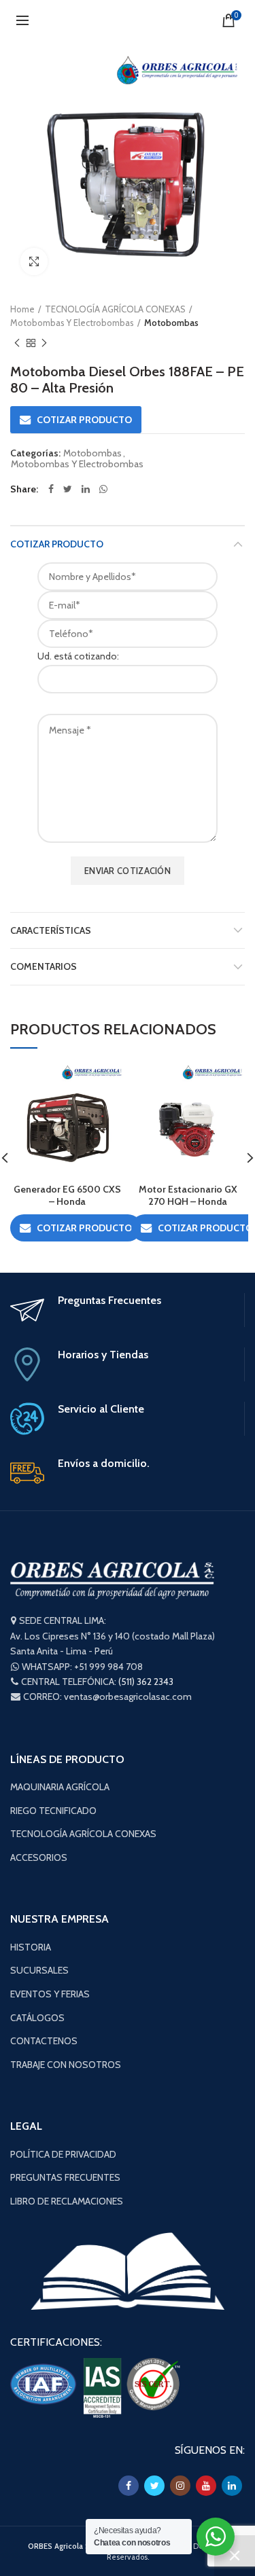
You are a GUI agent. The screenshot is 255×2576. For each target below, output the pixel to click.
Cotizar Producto (57, 544)
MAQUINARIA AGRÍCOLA (60, 1787)
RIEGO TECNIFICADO (53, 1811)
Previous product (17, 343)
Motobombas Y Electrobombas (72, 323)
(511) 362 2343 (146, 1682)
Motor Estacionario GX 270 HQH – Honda (188, 1195)
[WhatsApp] (103, 489)
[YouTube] (206, 2486)
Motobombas (171, 323)
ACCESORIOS (39, 1857)
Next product (44, 343)
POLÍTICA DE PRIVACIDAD (63, 2154)
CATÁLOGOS (37, 2018)
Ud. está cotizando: (78, 656)
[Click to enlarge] (34, 261)
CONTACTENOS (44, 2041)
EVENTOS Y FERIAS (50, 1994)
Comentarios (44, 966)
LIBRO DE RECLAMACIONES (67, 2201)
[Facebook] (51, 489)
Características (51, 930)
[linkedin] (86, 489)
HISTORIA (31, 1947)
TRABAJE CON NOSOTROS (66, 2065)
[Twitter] (68, 489)
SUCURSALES (39, 1970)
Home (22, 309)
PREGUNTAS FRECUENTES (65, 2177)
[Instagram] (180, 2486)
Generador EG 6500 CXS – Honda (67, 1195)
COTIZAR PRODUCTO (84, 420)
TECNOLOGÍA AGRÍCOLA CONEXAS (115, 309)
